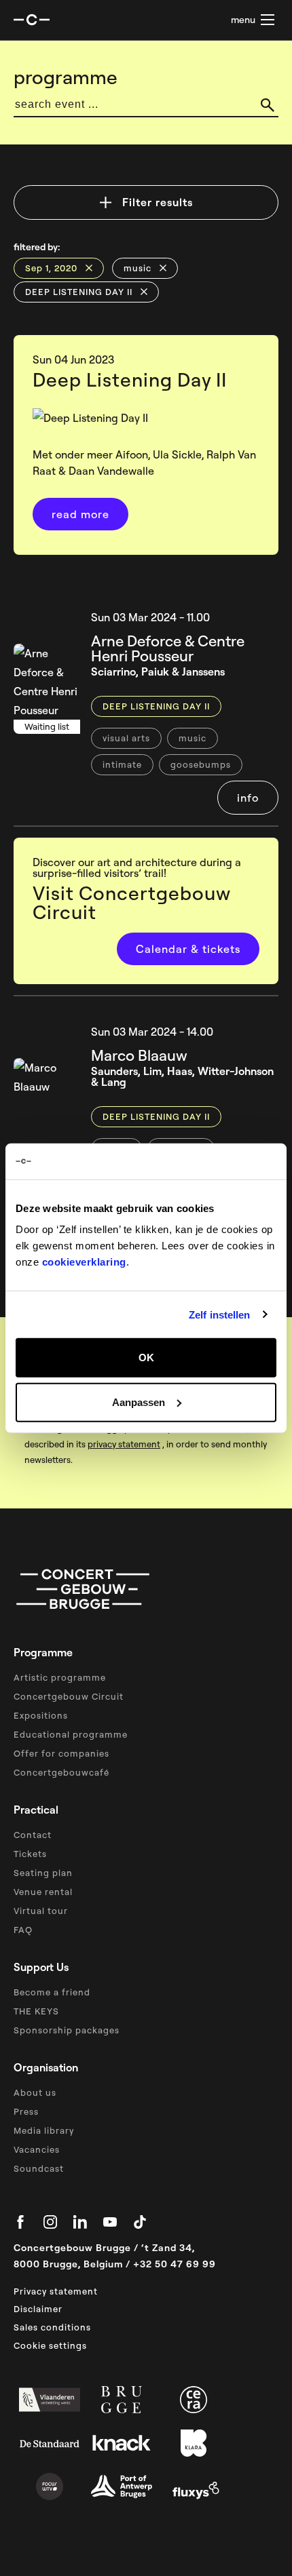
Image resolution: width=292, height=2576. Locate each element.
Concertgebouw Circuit (69, 1696)
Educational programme (71, 1734)
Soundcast (39, 2168)
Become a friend (52, 1992)
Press (26, 2111)
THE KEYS (36, 2011)
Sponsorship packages (67, 2030)
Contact (33, 1835)
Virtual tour (41, 1911)
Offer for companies (61, 1753)
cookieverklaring (84, 1262)
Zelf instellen (219, 1314)
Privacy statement (56, 2291)
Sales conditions (52, 2327)
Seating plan (43, 1873)
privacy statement (124, 1444)
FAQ (23, 1930)
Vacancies (37, 2149)
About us (35, 2092)
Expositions (41, 1715)
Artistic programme (60, 1677)
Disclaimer (38, 2309)
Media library (44, 2130)
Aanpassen (139, 1402)
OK (146, 1358)
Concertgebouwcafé (61, 1772)
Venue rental (43, 1892)
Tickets (30, 1854)
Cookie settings (50, 2345)
